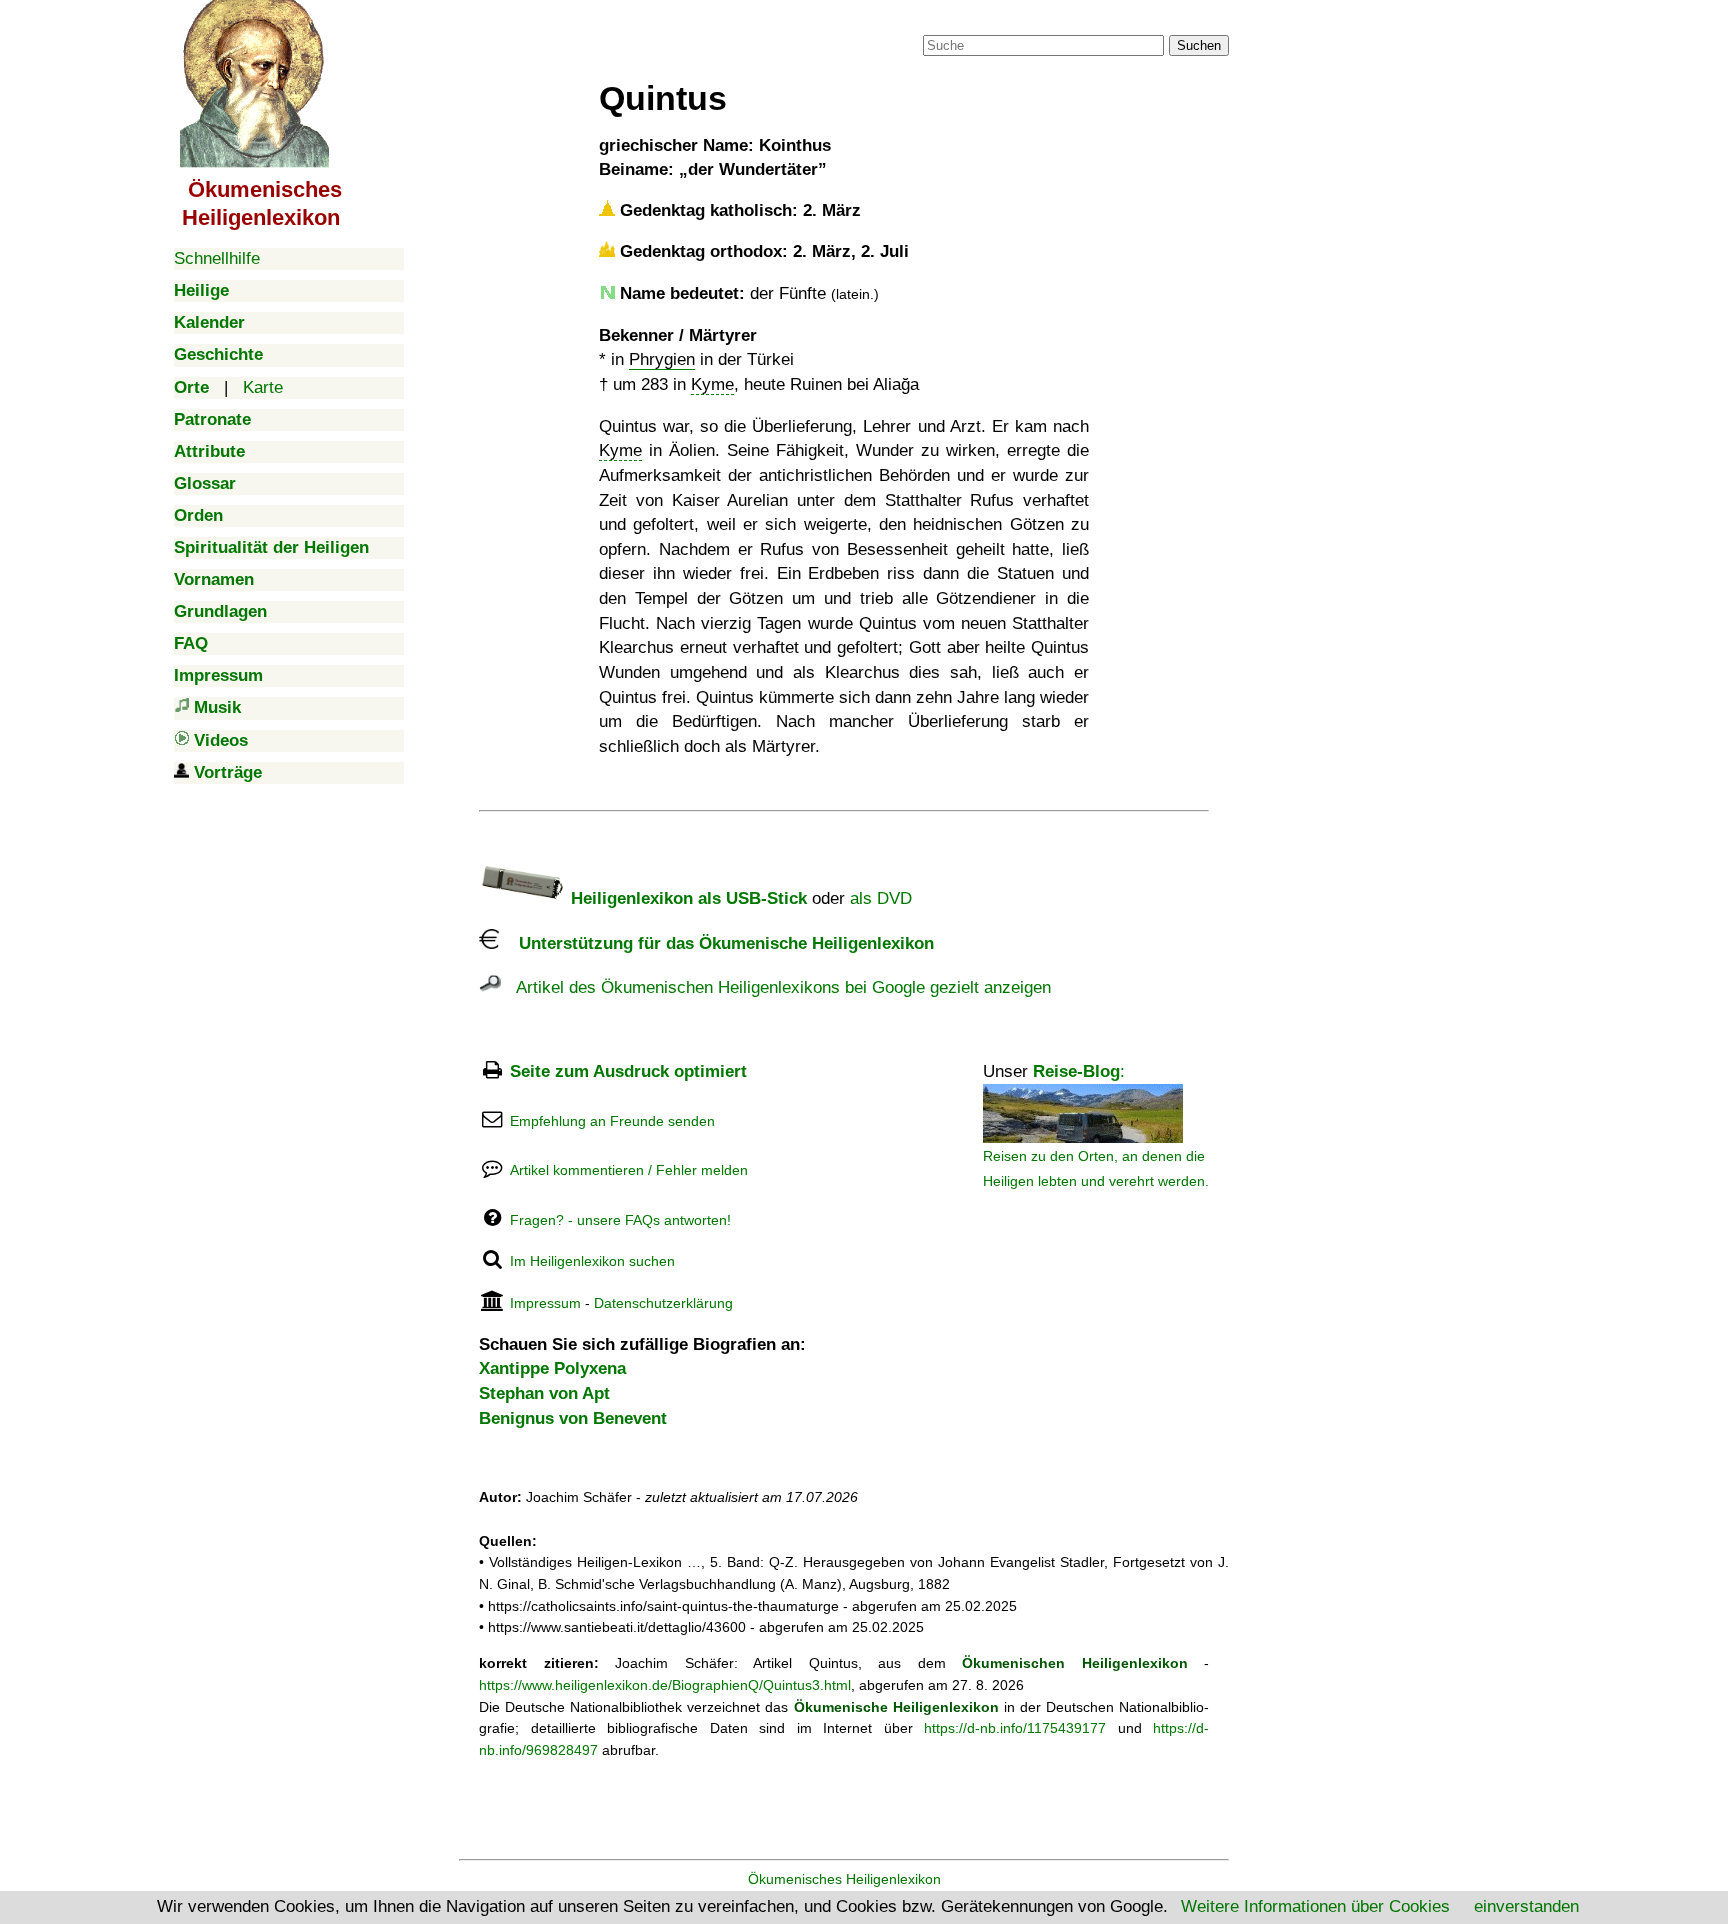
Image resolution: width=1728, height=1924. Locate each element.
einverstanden (1526, 1906)
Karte (263, 387)
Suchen (1199, 45)
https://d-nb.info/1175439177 (1015, 1728)
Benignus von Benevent (573, 1418)
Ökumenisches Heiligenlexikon (844, 1879)
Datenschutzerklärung (663, 1303)
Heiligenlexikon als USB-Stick (686, 898)
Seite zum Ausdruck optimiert (628, 1071)
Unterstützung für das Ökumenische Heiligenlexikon (716, 943)
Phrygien (662, 359)
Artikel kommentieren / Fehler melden (629, 1170)
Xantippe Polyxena (552, 1368)
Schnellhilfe (217, 258)
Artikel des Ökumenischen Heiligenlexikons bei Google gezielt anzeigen (776, 987)
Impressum (545, 1303)
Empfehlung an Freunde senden (612, 1121)
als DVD (881, 898)
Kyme (712, 384)
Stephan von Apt (544, 1393)
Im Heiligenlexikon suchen (592, 1261)
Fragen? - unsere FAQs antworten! (620, 1220)
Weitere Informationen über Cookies (1315, 1906)
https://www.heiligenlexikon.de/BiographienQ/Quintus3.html (665, 1685)
